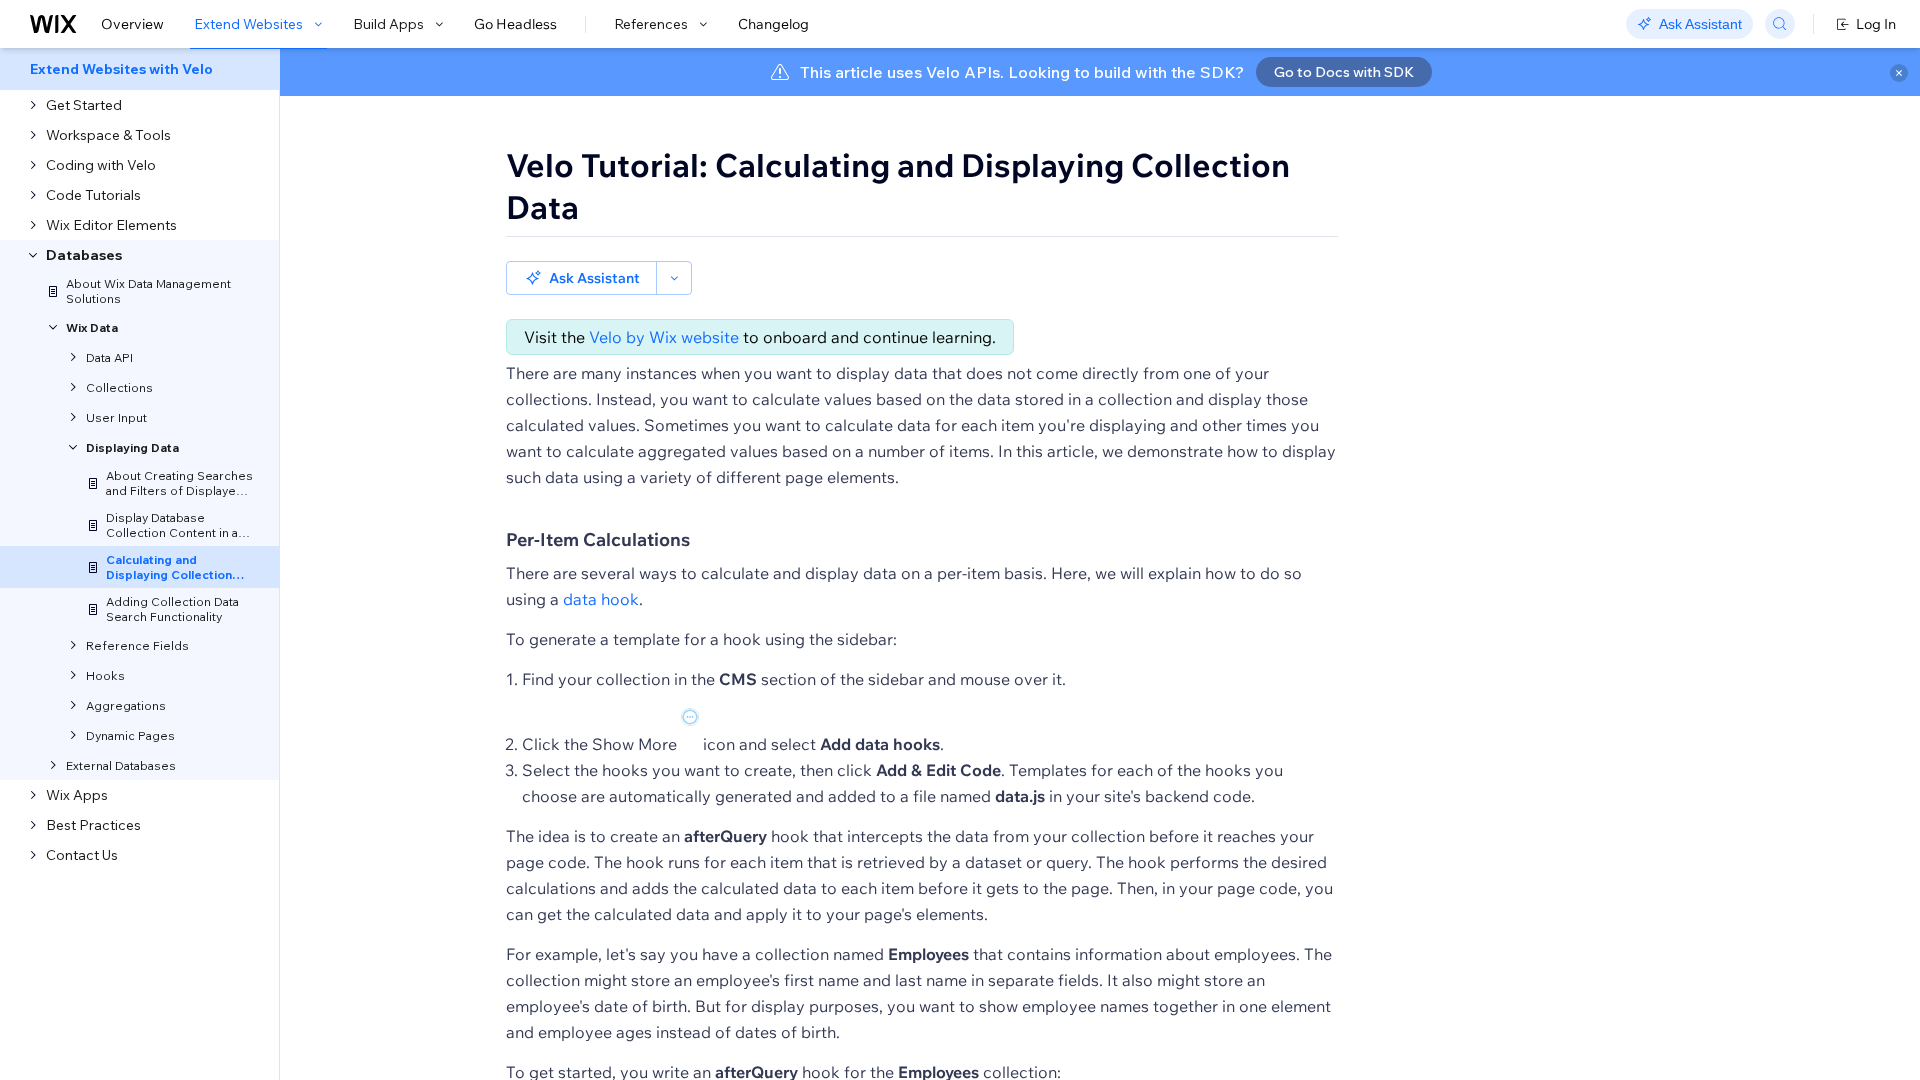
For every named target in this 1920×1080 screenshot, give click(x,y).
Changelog (773, 24)
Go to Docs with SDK (1344, 72)
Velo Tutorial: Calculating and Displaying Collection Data (898, 186)
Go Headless (515, 24)
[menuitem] (139, 69)
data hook (601, 599)
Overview (132, 24)
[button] (581, 278)
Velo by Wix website (664, 337)
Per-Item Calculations (598, 539)
